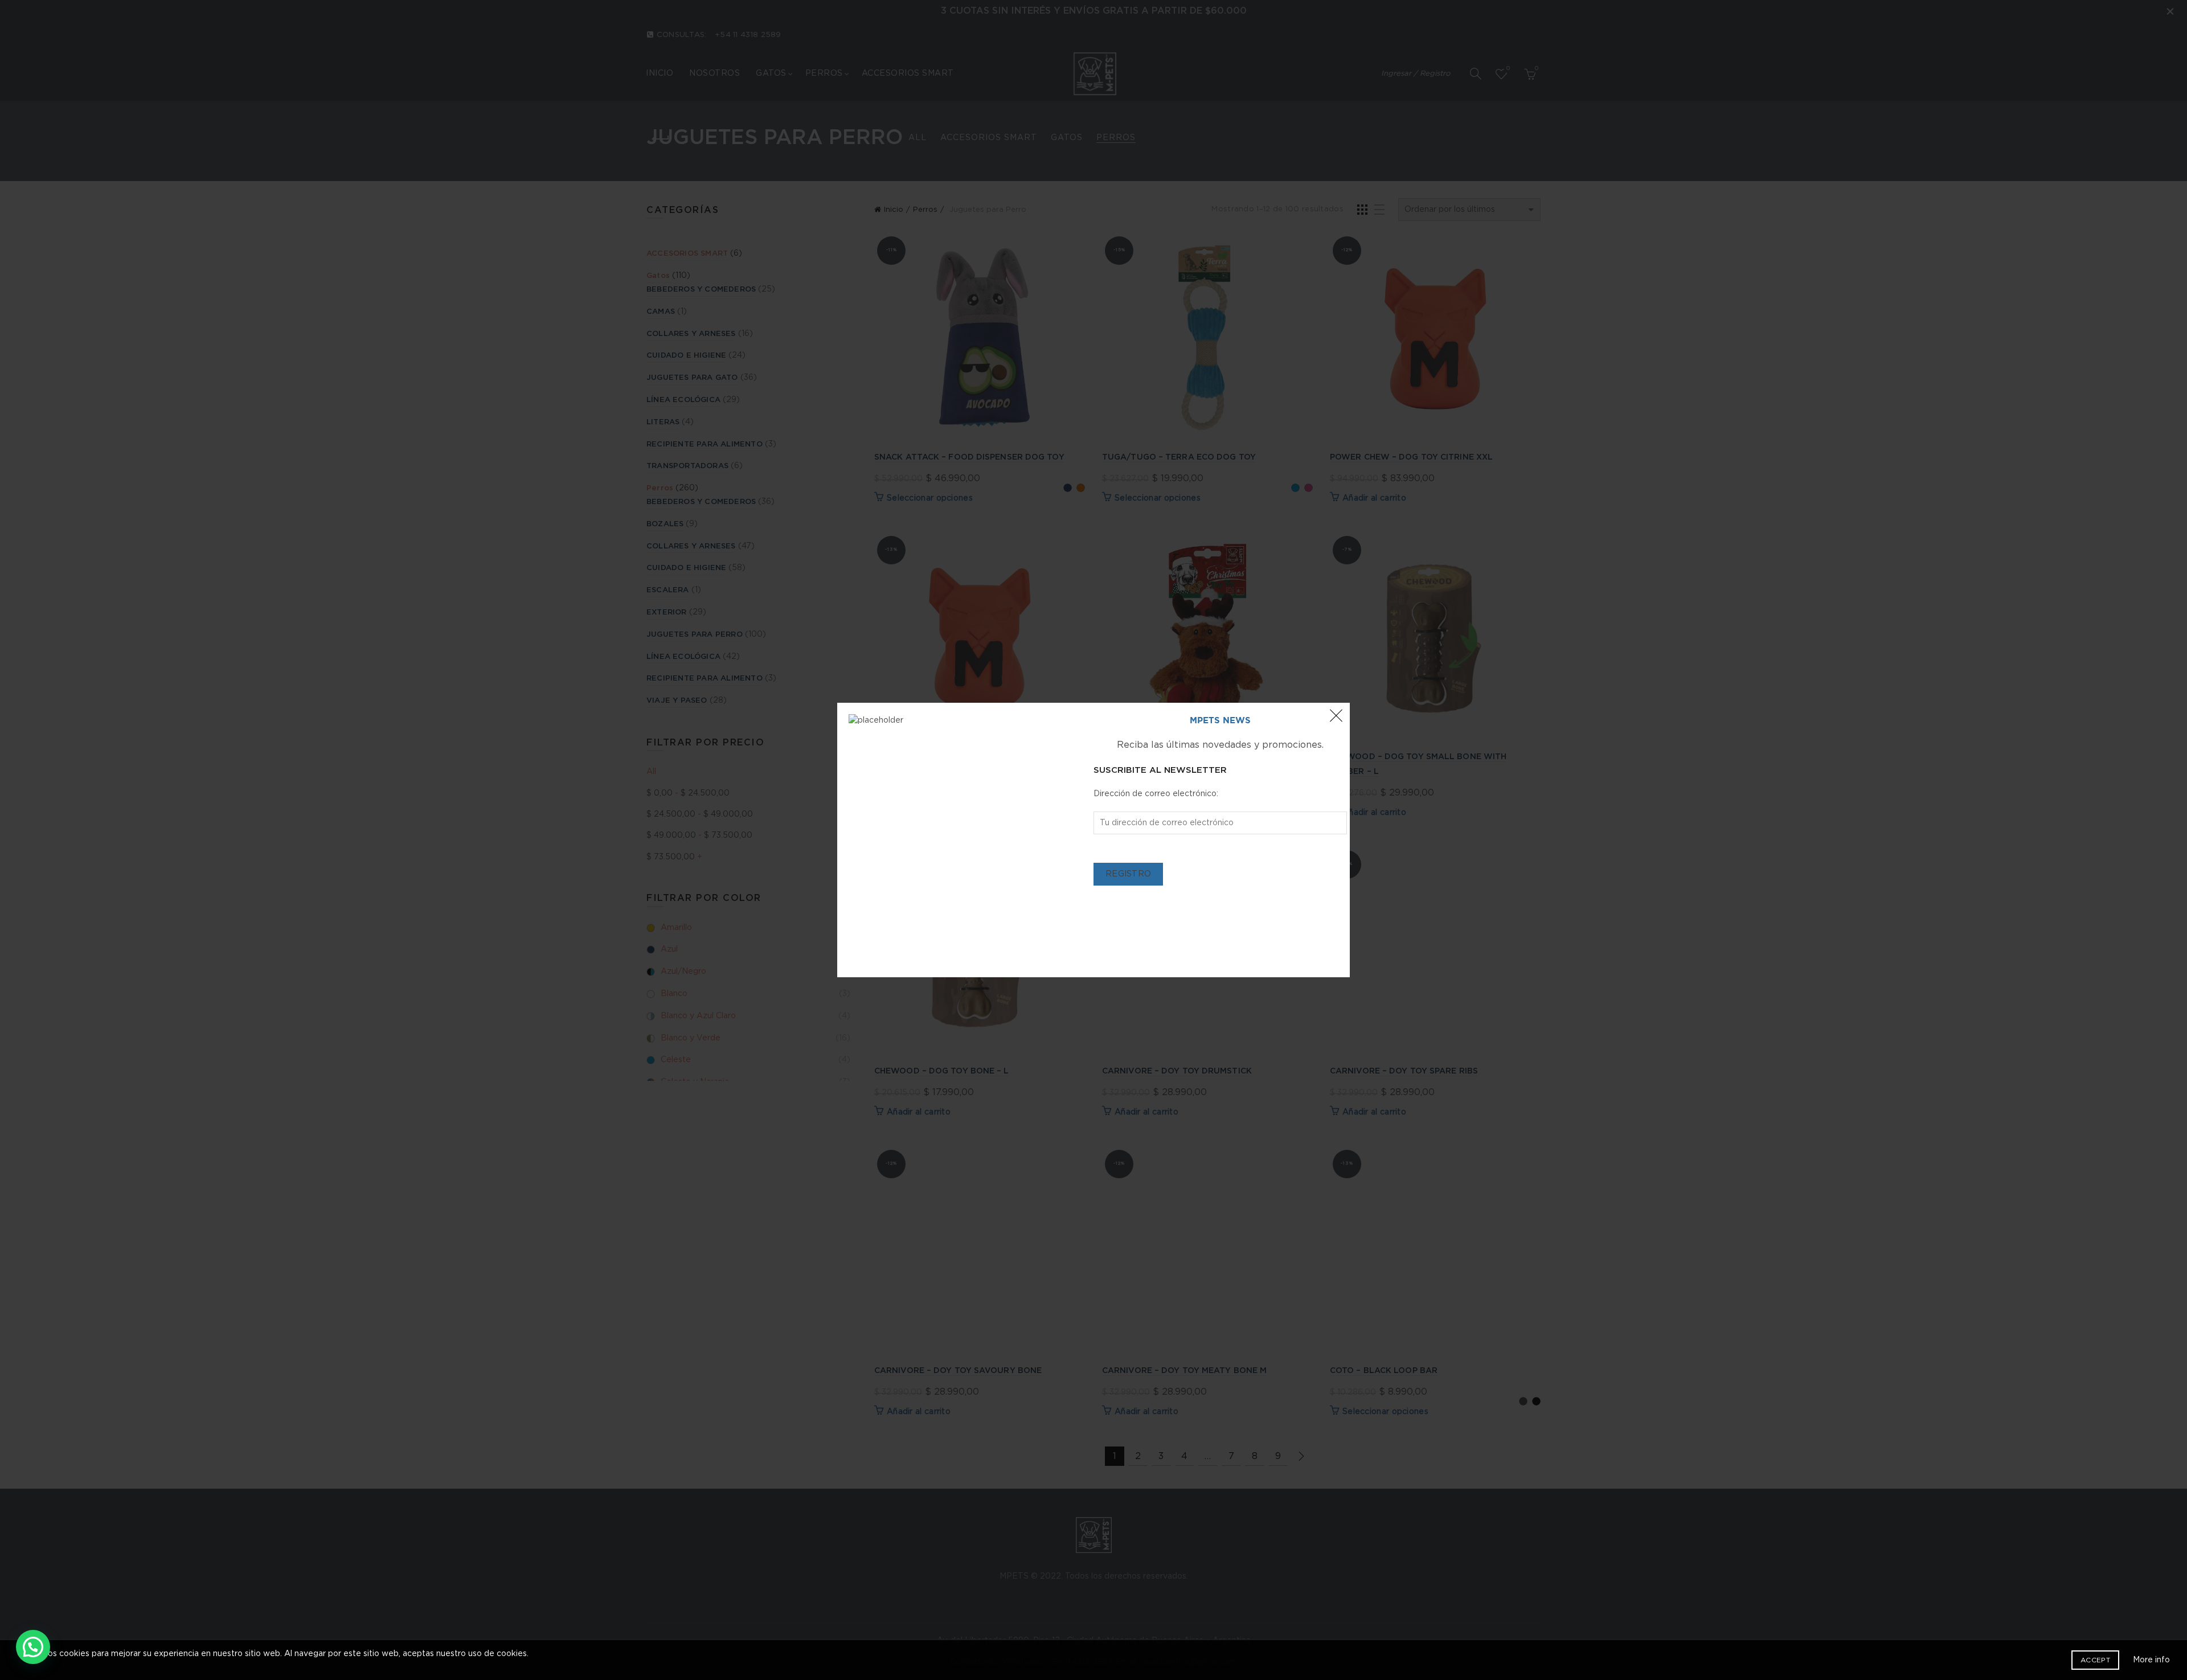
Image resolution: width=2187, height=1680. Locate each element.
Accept (2095, 1660)
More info (2151, 1660)
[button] (33, 1647)
